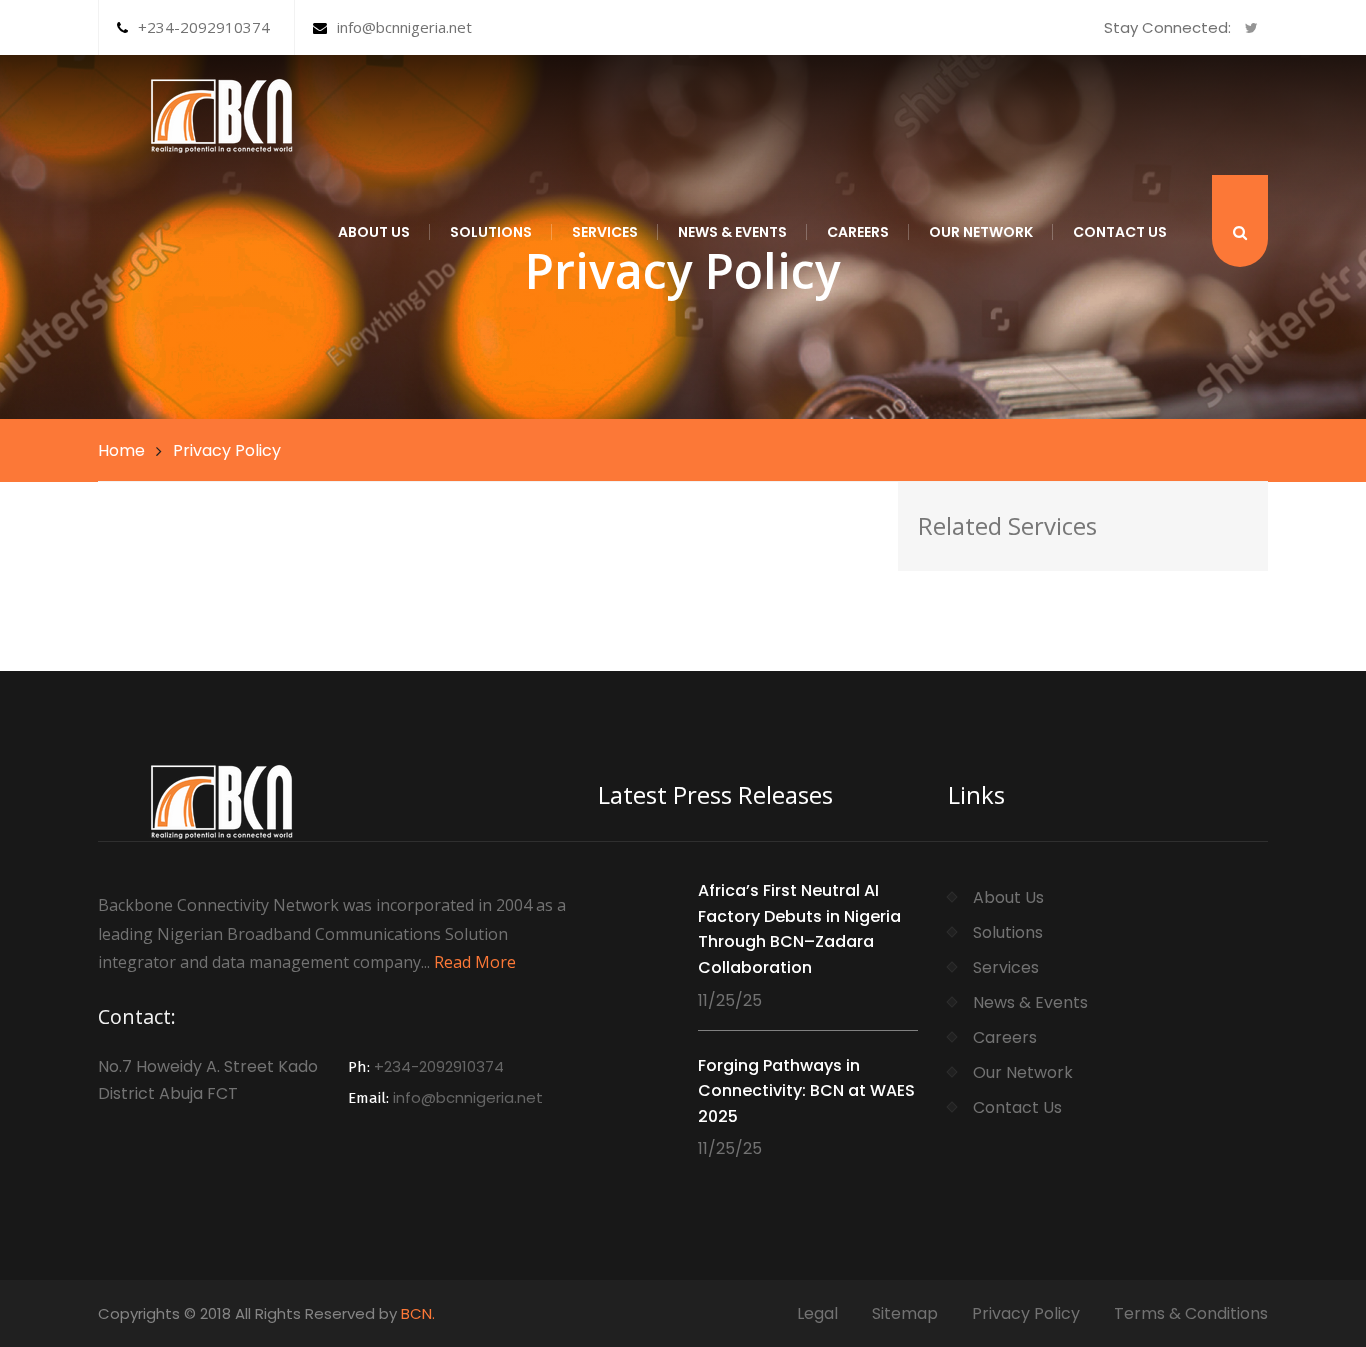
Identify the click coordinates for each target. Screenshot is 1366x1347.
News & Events (732, 232)
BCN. (418, 1313)
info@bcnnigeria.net (404, 27)
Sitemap (905, 1313)
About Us (374, 232)
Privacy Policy (1026, 1313)
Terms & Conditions (1191, 1313)
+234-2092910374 (204, 27)
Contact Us (1120, 232)
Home (121, 450)
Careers (858, 232)
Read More (475, 962)
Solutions (491, 232)
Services (605, 232)
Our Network (981, 232)
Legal (817, 1313)
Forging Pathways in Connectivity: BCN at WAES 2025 (806, 1091)
